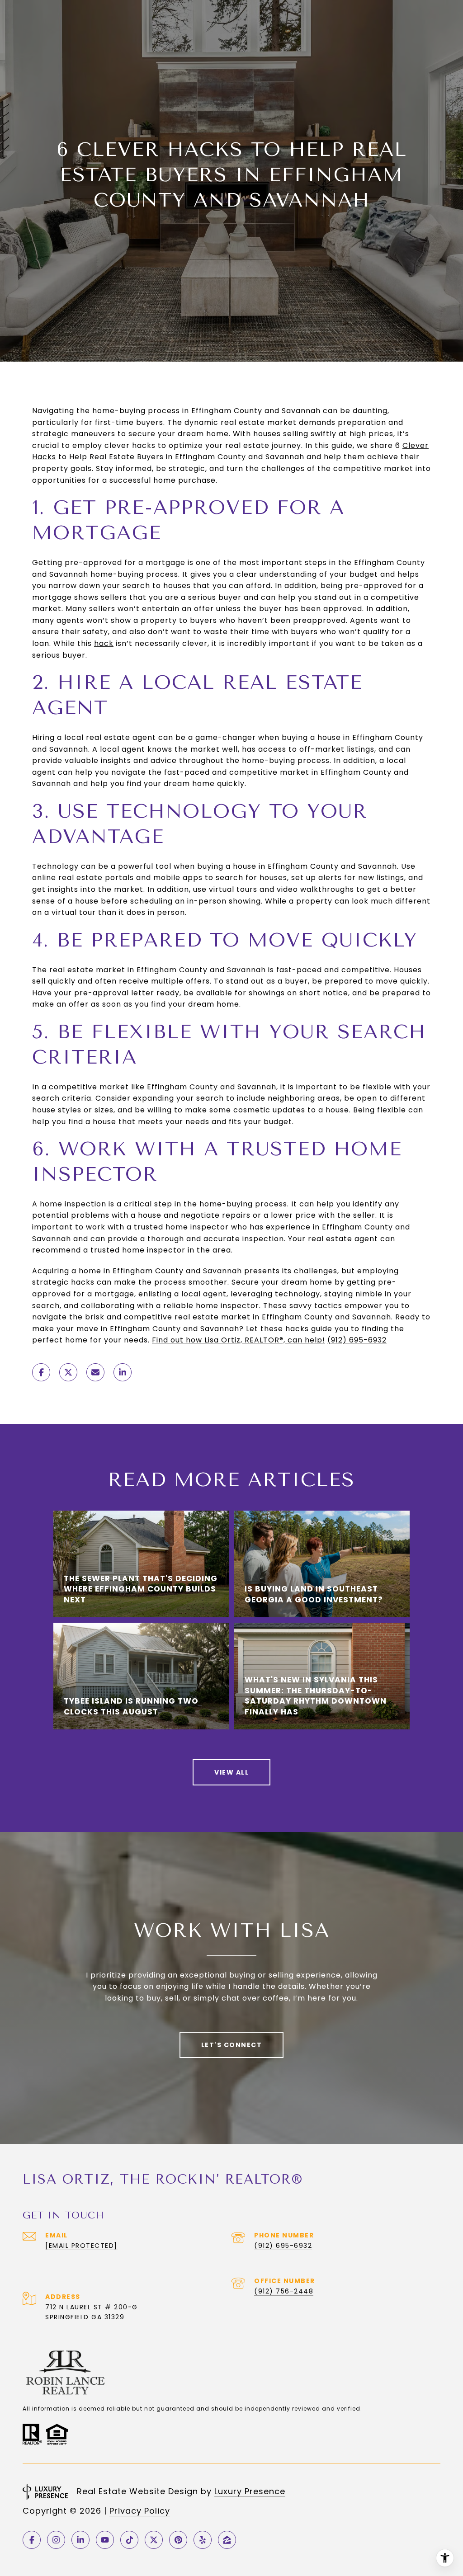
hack (104, 643)
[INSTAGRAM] (56, 2540)
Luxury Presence (250, 2491)
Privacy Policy (140, 2511)
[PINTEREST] (178, 2540)
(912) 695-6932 (357, 1340)
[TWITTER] (154, 2540)
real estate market (87, 970)
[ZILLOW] (227, 2540)
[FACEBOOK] (32, 2540)
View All (231, 1772)
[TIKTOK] (129, 2540)
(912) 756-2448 (284, 2291)
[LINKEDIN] (80, 2540)
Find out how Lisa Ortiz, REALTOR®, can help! (239, 1340)
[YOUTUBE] (105, 2540)
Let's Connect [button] (232, 2045)
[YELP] (203, 2540)
